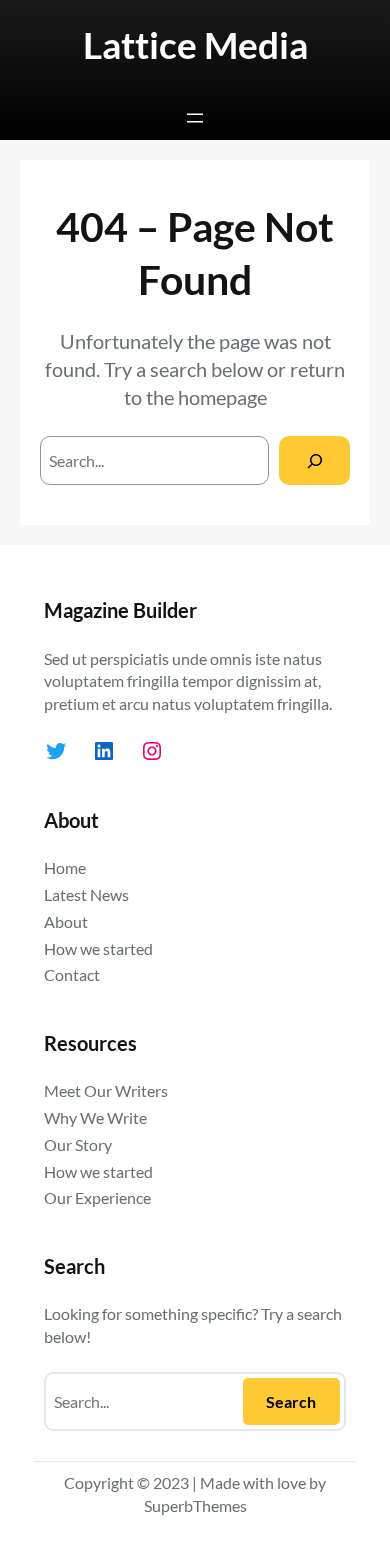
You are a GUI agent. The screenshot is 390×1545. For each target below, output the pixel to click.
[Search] (314, 460)
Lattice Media (195, 45)
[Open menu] (195, 118)
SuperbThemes (195, 1505)
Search (291, 1401)
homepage (222, 397)
